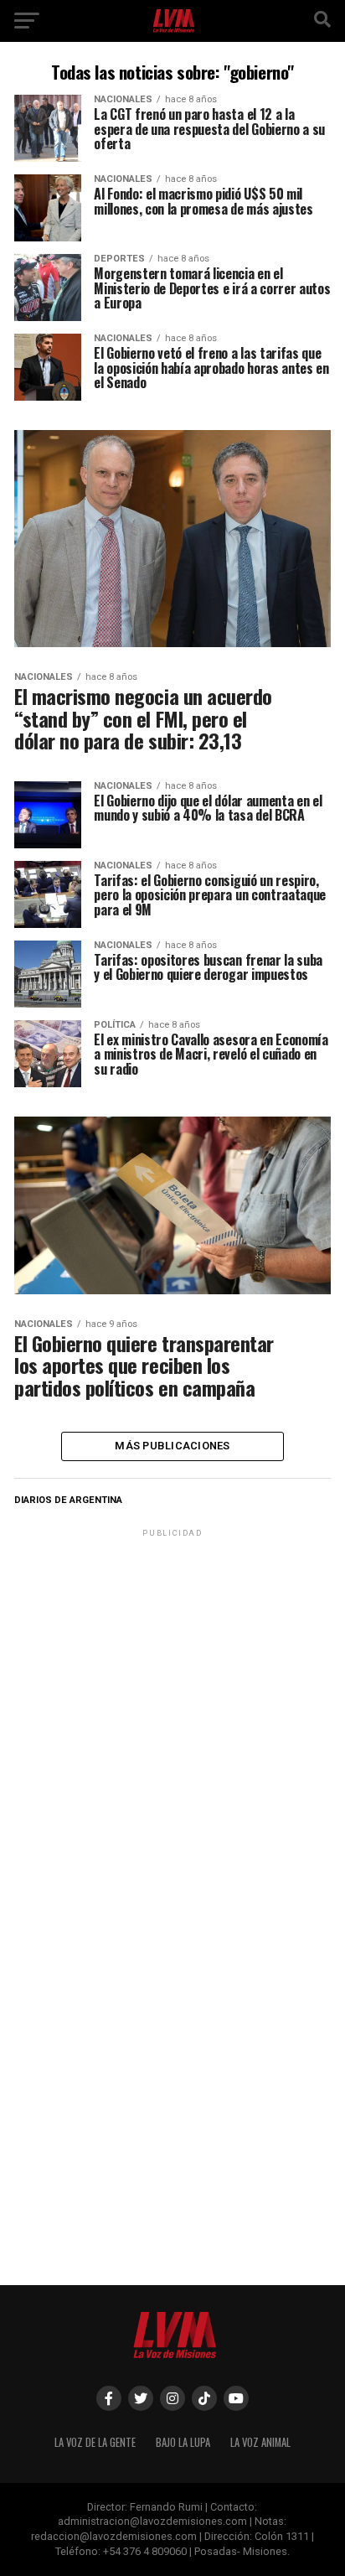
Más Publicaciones (172, 1446)
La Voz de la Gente (95, 2442)
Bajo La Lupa (183, 2442)
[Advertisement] (172, 1713)
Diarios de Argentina (68, 1500)
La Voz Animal (260, 2442)
